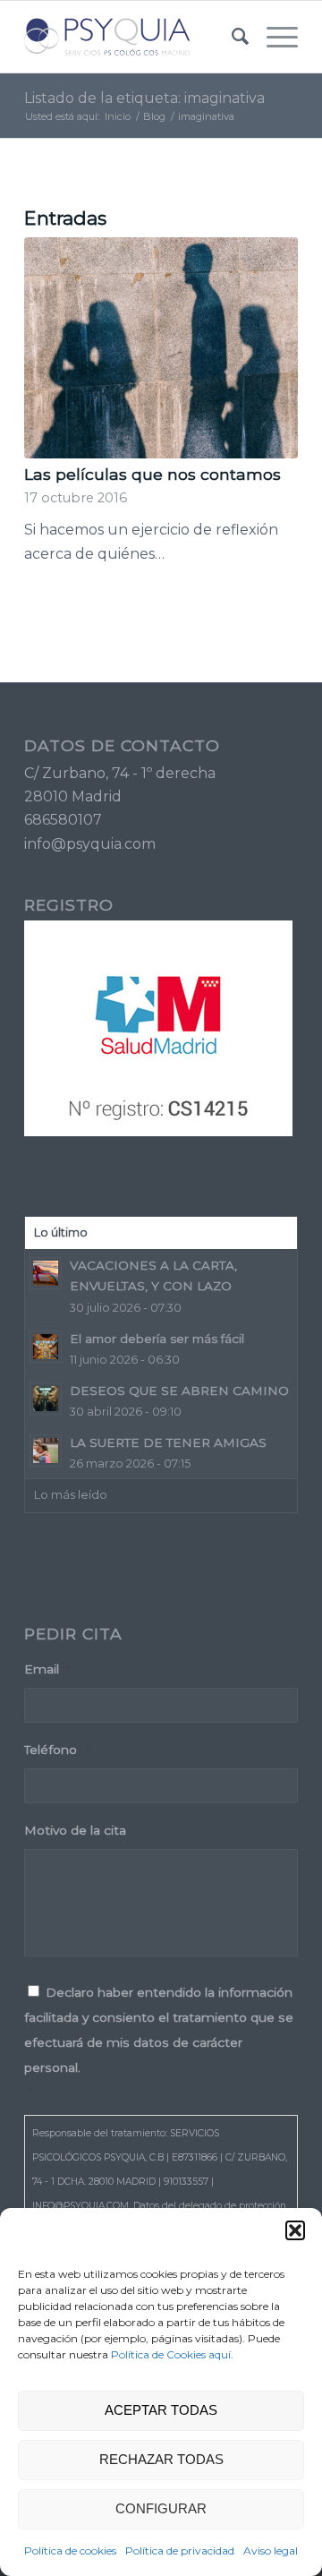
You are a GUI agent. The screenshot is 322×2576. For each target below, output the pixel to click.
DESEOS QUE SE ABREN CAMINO (179, 1391)
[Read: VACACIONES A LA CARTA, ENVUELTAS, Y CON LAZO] (46, 1273)
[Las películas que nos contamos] (161, 348)
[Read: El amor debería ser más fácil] (46, 1347)
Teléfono (56, 1750)
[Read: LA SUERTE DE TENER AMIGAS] (46, 1451)
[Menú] (273, 37)
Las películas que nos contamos (153, 474)
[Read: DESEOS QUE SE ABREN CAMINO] (46, 1399)
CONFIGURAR (161, 2508)
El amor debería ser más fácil (157, 1339)
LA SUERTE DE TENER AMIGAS (168, 1442)
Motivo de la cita (75, 1830)
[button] (295, 2230)
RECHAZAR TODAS (161, 2459)
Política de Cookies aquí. (172, 2354)
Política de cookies (70, 2550)
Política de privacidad (180, 2550)
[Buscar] (231, 37)
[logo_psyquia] (134, 37)
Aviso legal (271, 2550)
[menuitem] (231, 37)
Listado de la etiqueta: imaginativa (144, 98)
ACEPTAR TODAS (161, 2410)
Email (47, 1669)
